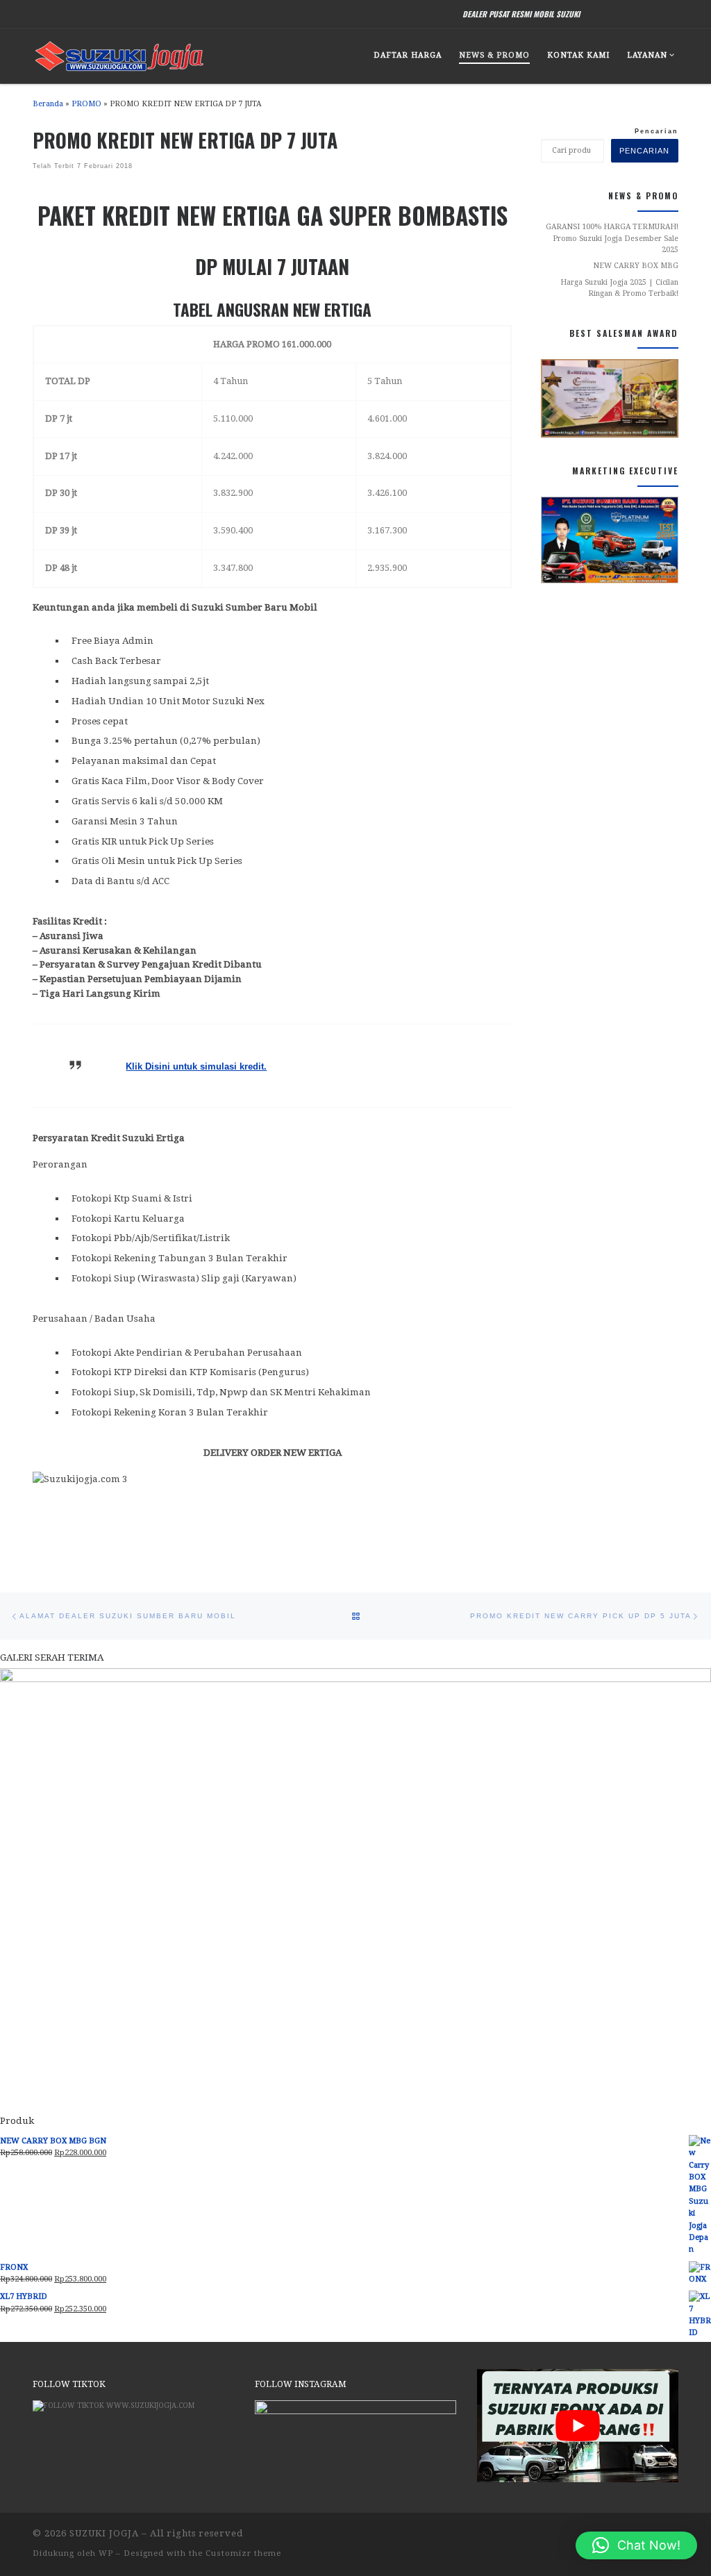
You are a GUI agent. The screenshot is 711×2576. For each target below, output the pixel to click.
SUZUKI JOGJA (104, 2533)
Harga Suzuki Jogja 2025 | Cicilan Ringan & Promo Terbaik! (619, 288)
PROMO (86, 104)
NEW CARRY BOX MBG (636, 266)
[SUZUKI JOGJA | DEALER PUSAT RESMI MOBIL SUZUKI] (119, 53)
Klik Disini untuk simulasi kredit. (196, 1066)
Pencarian (656, 131)
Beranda (48, 104)
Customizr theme (243, 2553)
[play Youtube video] (578, 2426)
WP (106, 2553)
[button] (636, 2545)
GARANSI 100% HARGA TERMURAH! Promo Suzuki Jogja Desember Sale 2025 (612, 238)
